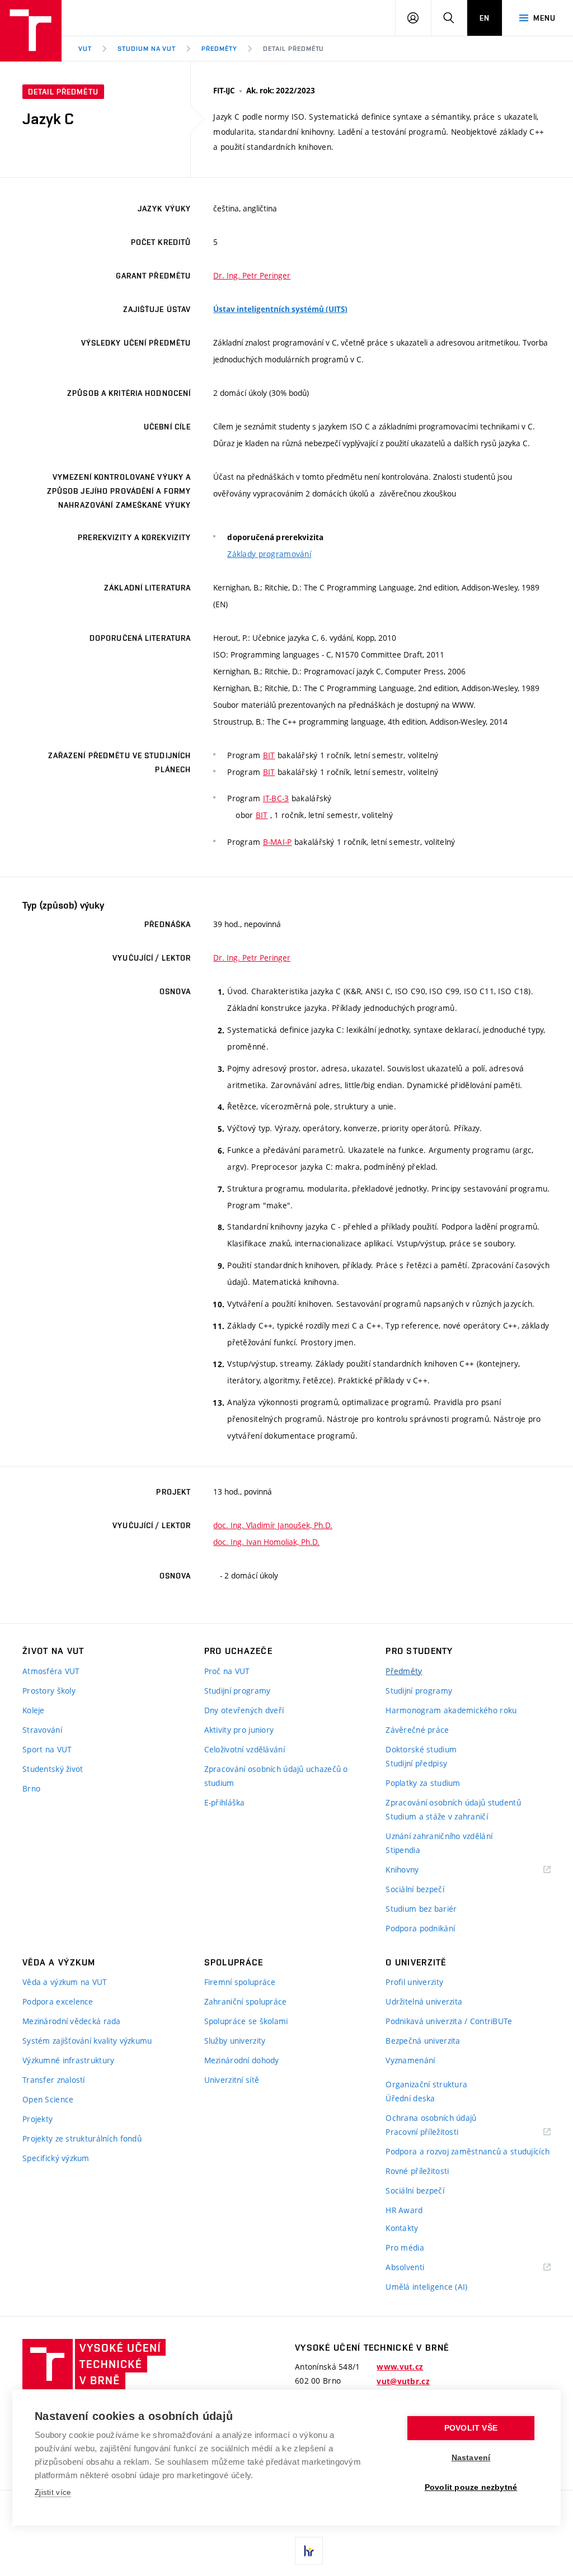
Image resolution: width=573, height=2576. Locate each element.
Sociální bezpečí (415, 1889)
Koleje (34, 1710)
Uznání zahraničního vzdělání (439, 1836)
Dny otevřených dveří (244, 1710)
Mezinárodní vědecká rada (72, 2021)
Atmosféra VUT (51, 1671)
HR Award (404, 2210)
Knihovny (416, 1870)
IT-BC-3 (276, 798)
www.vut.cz (400, 2367)
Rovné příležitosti (417, 2171)
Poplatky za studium (423, 1783)
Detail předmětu (293, 49)
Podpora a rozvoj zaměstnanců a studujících (468, 2151)
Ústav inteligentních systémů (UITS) (280, 309)
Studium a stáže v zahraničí (437, 1816)
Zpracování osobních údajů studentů (453, 1802)
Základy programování (269, 554)
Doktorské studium (421, 1749)
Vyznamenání (410, 2060)
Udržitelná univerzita (424, 2001)
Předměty (219, 49)
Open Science (48, 2099)
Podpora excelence (58, 2001)
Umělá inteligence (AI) (426, 2287)
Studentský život (53, 1769)
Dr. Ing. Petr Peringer (252, 275)
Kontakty (402, 2228)
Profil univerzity (414, 1982)
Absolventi (419, 2268)
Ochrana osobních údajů (431, 2118)
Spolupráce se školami (246, 2021)
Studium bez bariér (421, 1909)
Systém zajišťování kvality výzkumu (87, 2041)
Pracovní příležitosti (436, 2132)
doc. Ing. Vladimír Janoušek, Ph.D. (273, 1525)
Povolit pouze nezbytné (471, 2487)
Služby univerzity (235, 2041)
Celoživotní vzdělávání (245, 1749)
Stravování (42, 1730)
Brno (31, 1788)
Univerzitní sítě (232, 2080)
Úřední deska (410, 2098)
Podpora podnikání (420, 1928)
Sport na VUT (47, 1749)
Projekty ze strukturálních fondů (82, 2138)
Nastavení (471, 2458)
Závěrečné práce (417, 1730)
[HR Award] (309, 2551)
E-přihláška (225, 1802)
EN (485, 18)
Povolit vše (471, 2428)
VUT (85, 49)
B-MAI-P (278, 842)
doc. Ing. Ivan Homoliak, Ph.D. (266, 1542)
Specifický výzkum (56, 2158)
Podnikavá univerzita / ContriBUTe (449, 2021)
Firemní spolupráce (240, 1982)
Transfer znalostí (54, 2080)
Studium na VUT (147, 49)
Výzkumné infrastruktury (68, 2060)
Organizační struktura (426, 2084)
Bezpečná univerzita (423, 2041)
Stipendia (403, 1850)
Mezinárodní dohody (242, 2060)
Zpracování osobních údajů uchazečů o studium (276, 1776)
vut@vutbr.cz (403, 2381)
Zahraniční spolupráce (246, 2001)
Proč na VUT (227, 1671)
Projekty (37, 2119)
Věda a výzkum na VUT (65, 1982)
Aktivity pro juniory (239, 1730)
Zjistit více (53, 2492)
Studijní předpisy (416, 1763)
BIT (269, 755)
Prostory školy (49, 1691)
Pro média (405, 2247)
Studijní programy (238, 1691)
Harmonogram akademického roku (451, 1710)
